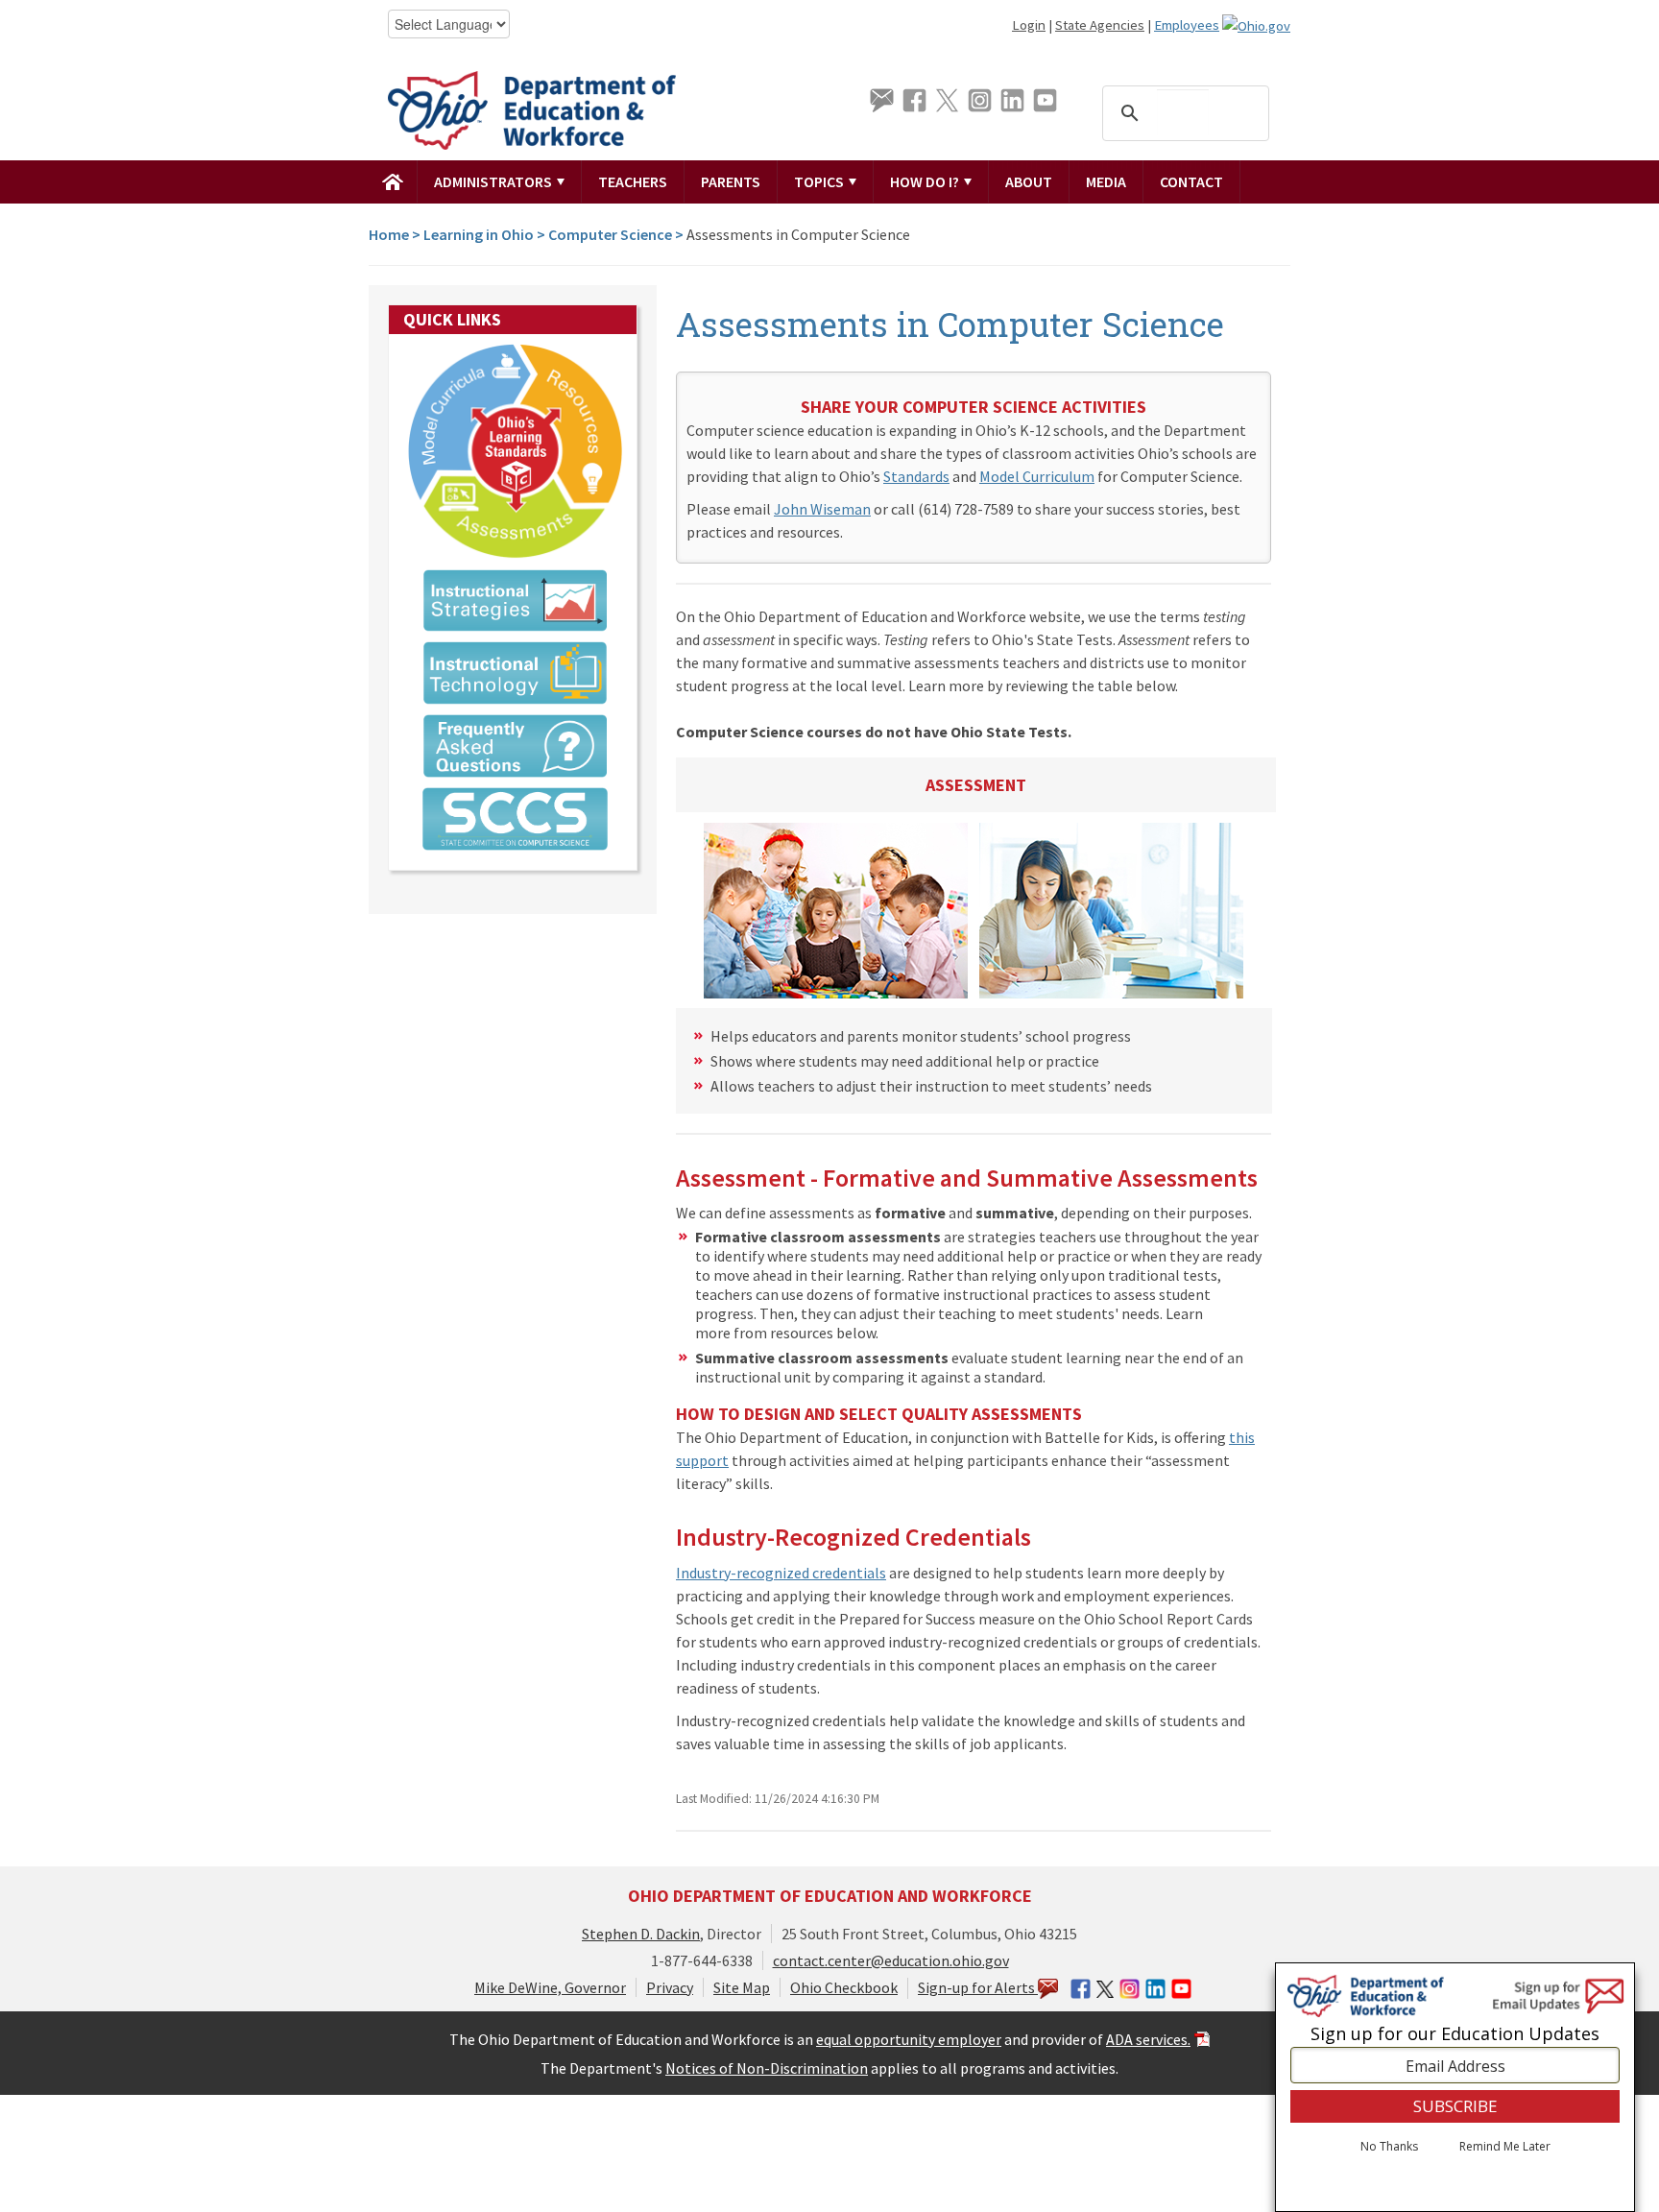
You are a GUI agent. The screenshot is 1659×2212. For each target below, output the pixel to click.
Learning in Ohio (479, 234)
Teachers (633, 181)
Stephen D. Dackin (641, 1934)
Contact (1191, 181)
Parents (731, 181)
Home (389, 234)
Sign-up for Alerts (978, 1987)
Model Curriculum (1037, 476)
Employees (1187, 25)
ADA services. (1148, 2039)
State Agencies (1100, 25)
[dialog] (1455, 2087)
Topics (820, 181)
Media (1106, 181)
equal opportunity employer (909, 2039)
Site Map (742, 1987)
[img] (393, 181)
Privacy (670, 1987)
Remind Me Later (1505, 2148)
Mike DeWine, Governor (550, 1987)
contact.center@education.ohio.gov (891, 1960)
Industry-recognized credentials (781, 1573)
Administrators (494, 181)
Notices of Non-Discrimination (767, 2068)
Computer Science (610, 234)
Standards (916, 476)
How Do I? (926, 181)
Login (1029, 25)
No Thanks (1389, 2148)
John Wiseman (822, 509)
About (1029, 181)
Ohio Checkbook (844, 1987)
